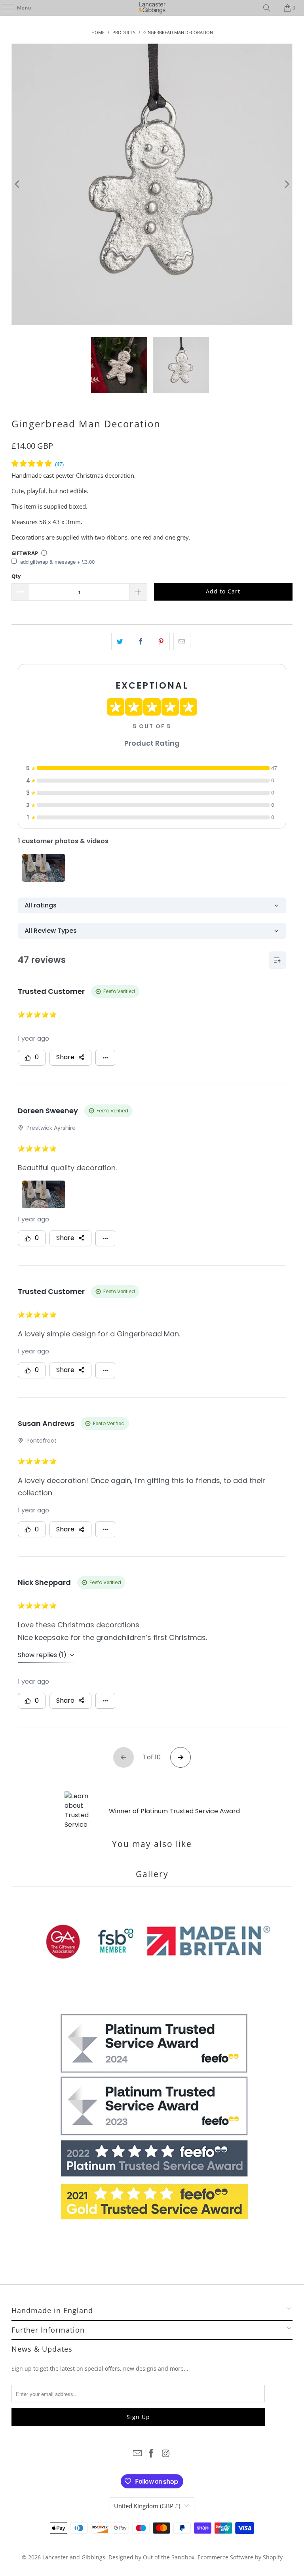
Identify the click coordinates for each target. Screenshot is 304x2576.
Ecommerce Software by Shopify (240, 2557)
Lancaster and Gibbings (74, 2557)
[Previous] (17, 184)
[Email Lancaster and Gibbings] (137, 2454)
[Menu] (4, 8)
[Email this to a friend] (182, 641)
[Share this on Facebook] (140, 641)
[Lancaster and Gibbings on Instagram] (166, 2454)
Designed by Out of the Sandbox (151, 2557)
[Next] (287, 184)
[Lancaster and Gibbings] (152, 8)
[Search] (267, 8)
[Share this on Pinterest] (161, 641)
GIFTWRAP (25, 553)
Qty (16, 576)
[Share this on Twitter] (120, 641)
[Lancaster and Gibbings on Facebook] (152, 2454)
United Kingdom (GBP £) (147, 2506)
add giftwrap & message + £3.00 (57, 562)
